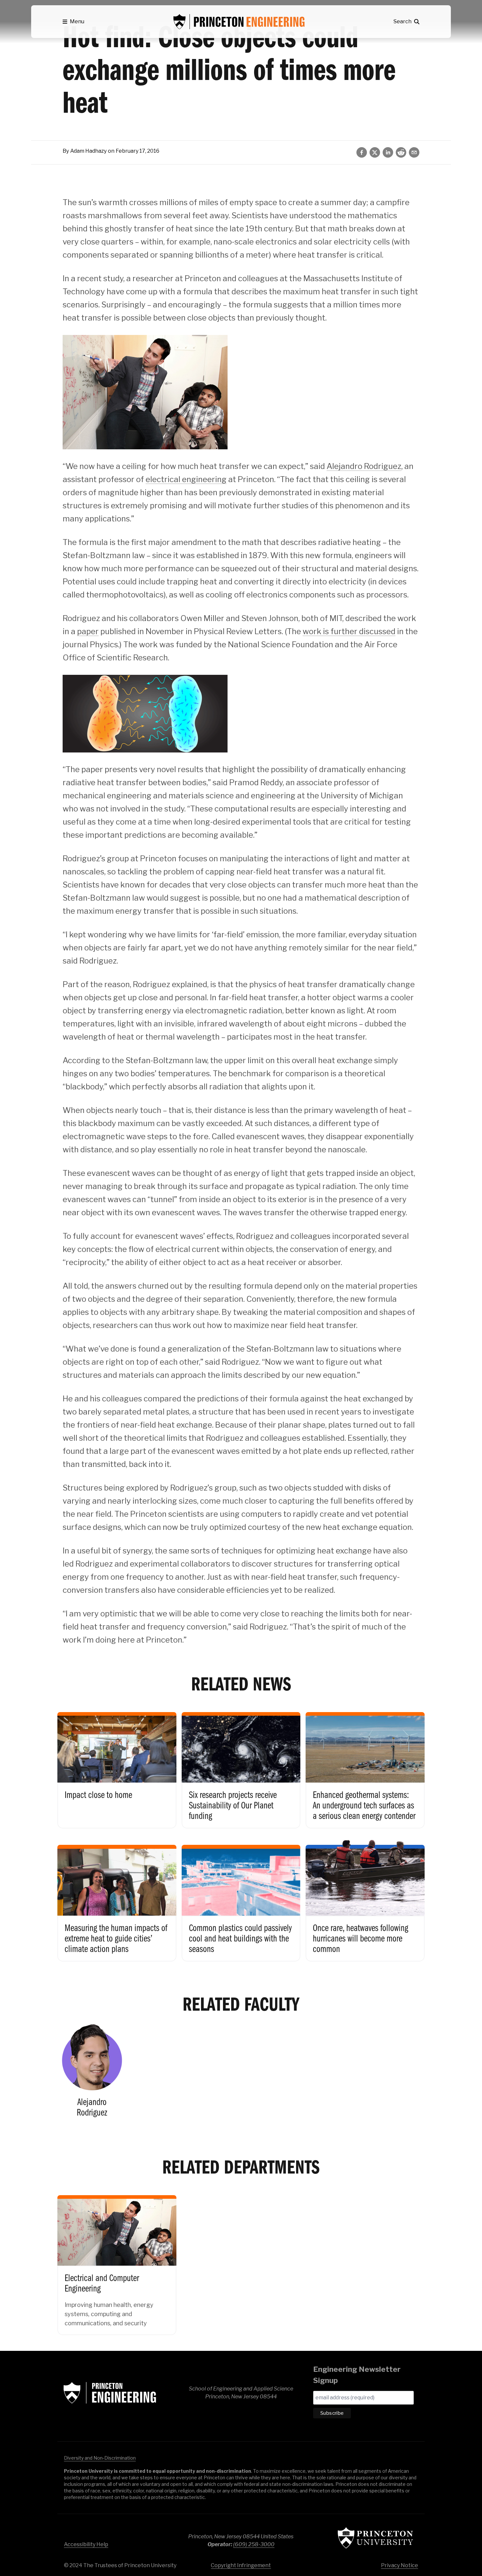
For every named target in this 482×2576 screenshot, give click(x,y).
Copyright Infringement (241, 2565)
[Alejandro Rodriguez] (92, 2073)
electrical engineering (186, 479)
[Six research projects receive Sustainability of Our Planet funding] (241, 1765)
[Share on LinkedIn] (388, 152)
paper (88, 631)
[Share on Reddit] (401, 152)
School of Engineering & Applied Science (110, 2393)
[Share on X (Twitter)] (375, 152)
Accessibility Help (86, 2544)
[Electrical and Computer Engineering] (117, 2260)
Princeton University (375, 2538)
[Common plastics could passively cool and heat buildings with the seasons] (241, 1897)
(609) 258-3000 (254, 2544)
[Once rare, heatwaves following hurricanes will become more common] (365, 1897)
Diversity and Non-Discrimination (100, 2458)
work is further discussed (349, 631)
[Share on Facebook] (362, 152)
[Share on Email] (414, 152)
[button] (73, 22)
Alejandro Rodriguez (364, 466)
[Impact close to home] (117, 1765)
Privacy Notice (400, 2565)
